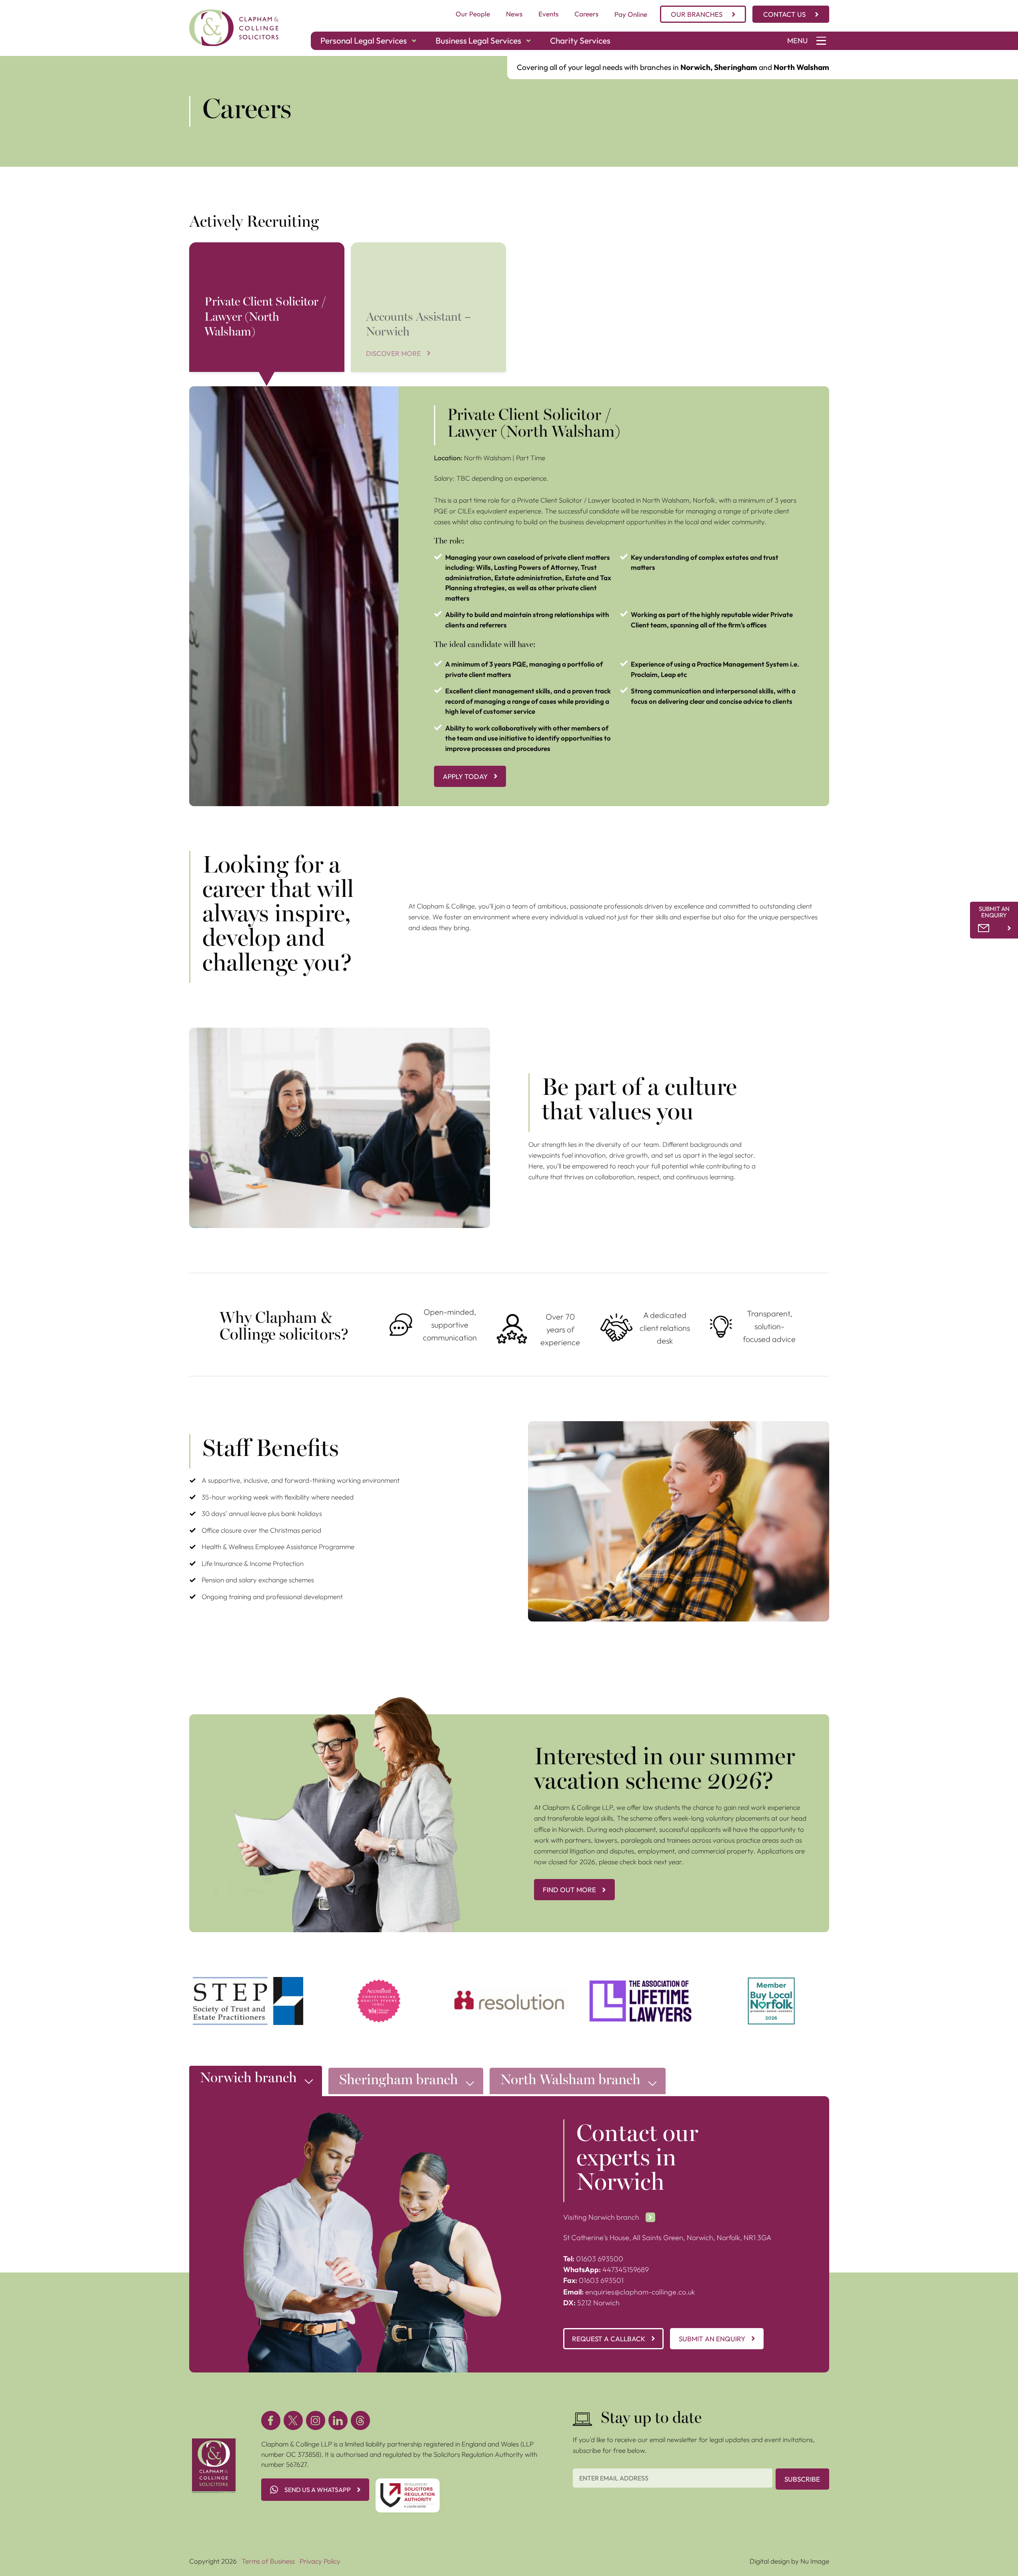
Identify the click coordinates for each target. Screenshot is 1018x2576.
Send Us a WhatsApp (318, 2490)
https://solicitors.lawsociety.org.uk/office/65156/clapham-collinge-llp (379, 1987)
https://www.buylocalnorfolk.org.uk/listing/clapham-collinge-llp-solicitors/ (771, 1987)
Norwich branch (248, 2079)
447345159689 (606, 2269)
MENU (797, 41)
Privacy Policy (320, 2561)
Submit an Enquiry (712, 2339)
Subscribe (802, 2479)
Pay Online (631, 14)
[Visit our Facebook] (271, 2420)
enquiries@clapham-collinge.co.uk (629, 2292)
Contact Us (784, 14)
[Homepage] (234, 28)
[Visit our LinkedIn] (338, 2420)
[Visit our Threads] (360, 2420)
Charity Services (580, 40)
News (514, 14)
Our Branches (697, 14)
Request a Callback (609, 2339)
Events (548, 14)
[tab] (256, 2083)
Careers (586, 14)
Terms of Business (268, 2561)
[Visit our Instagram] (316, 2420)
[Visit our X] (293, 2420)
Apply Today (465, 776)
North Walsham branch (570, 2081)
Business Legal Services (478, 40)
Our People (473, 14)
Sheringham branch (399, 2081)
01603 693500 (593, 2259)
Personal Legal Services (364, 40)
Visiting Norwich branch (601, 2217)
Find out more (569, 1890)
